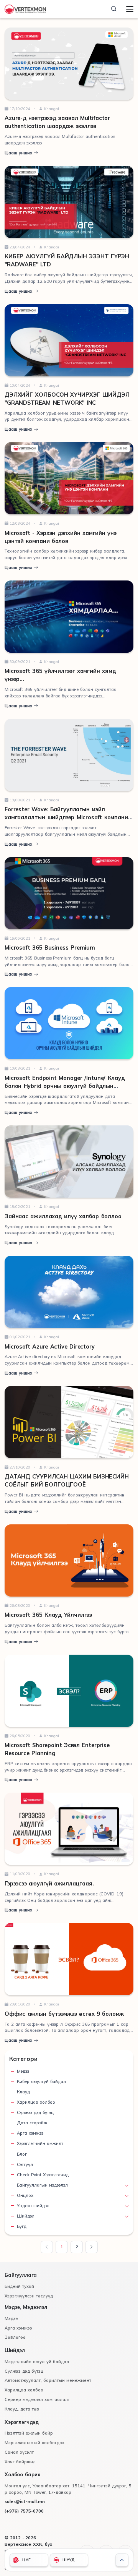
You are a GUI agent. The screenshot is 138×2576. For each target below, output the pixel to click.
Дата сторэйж (32, 2123)
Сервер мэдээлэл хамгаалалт (37, 2399)
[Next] (92, 2247)
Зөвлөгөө (15, 2337)
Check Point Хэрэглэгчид (43, 2175)
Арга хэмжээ (30, 2133)
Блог (22, 2154)
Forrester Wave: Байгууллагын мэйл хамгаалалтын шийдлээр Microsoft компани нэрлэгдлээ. (66, 817)
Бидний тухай (19, 2286)
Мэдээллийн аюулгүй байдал (37, 2362)
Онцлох (25, 2195)
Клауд (23, 2092)
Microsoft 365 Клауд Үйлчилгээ (48, 1615)
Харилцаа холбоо (36, 2102)
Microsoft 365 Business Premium (50, 948)
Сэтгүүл (25, 2164)
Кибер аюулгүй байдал (41, 2082)
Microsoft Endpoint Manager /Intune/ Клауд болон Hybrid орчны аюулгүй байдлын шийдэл (65, 1086)
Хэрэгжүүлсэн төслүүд (29, 2296)
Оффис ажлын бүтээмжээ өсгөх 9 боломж (64, 2014)
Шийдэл (26, 2216)
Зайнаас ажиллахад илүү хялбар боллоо (63, 1216)
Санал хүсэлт (19, 2452)
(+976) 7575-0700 (24, 2511)
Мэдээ (23, 2071)
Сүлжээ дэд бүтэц (35, 2112)
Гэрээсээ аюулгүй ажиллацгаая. (49, 1884)
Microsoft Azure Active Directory (50, 1347)
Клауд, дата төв (22, 2409)
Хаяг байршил (20, 2462)
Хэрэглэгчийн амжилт (40, 2143)
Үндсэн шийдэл (33, 2206)
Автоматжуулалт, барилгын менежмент (48, 2380)
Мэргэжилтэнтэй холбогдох (34, 2443)
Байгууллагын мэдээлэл (42, 2185)
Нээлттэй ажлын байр (29, 2433)
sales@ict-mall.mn (25, 2501)
